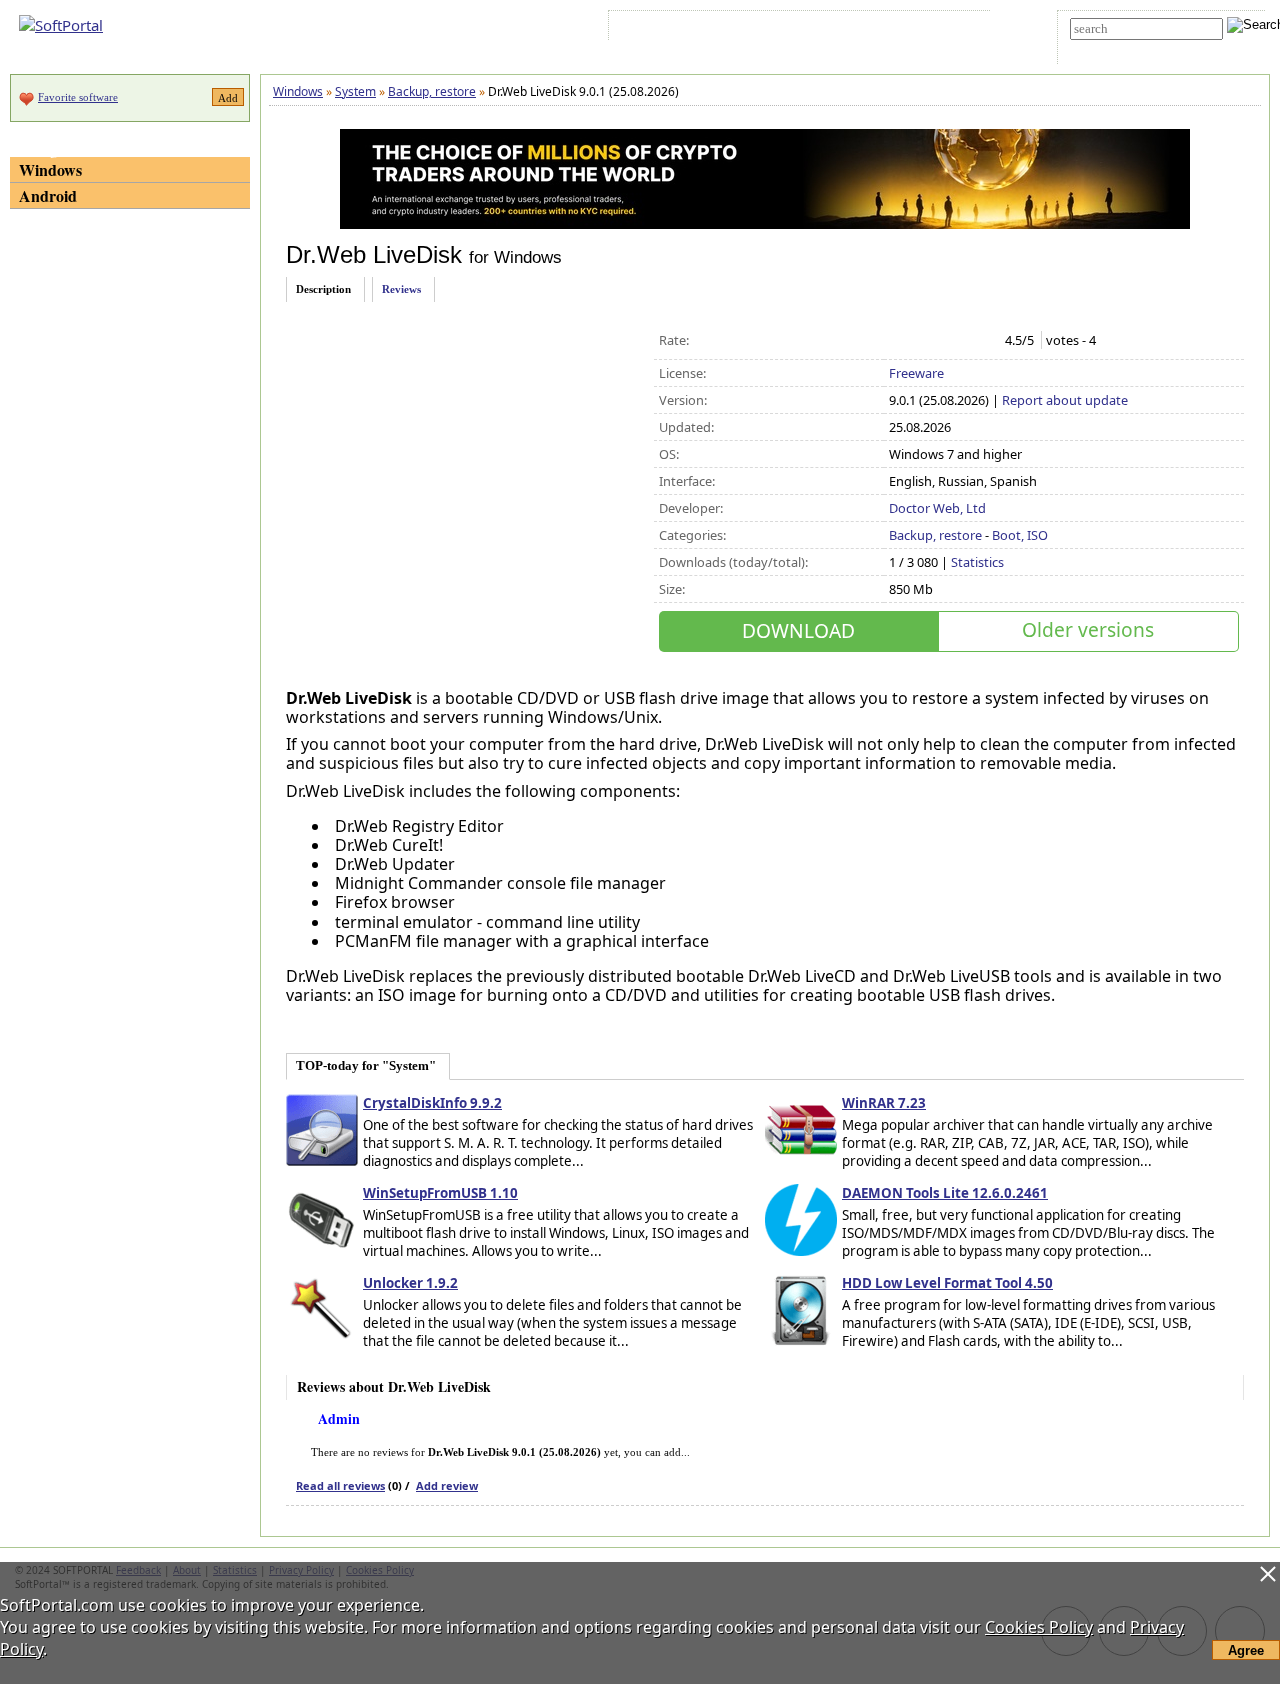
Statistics (977, 562)
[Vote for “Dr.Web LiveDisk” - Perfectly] (983, 341)
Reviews (401, 289)
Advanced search (1116, 46)
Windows (50, 169)
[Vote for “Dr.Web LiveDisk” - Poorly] (920, 341)
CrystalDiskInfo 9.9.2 (432, 1103)
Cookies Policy (1039, 1627)
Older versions (1088, 629)
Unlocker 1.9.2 (410, 1283)
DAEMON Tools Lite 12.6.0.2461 (945, 1193)
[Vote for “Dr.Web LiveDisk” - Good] (962, 341)
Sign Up (707, 29)
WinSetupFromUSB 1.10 (440, 1193)
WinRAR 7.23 (884, 1103)
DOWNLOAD (798, 630)
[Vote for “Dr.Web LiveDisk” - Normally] (941, 341)
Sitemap (769, 29)
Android (48, 195)
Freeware (916, 373)
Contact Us (836, 29)
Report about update (1065, 400)
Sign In (649, 29)
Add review (447, 1485)
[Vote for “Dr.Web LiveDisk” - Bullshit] (899, 341)
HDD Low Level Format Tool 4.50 (947, 1283)
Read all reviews (340, 1485)
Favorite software (78, 97)
